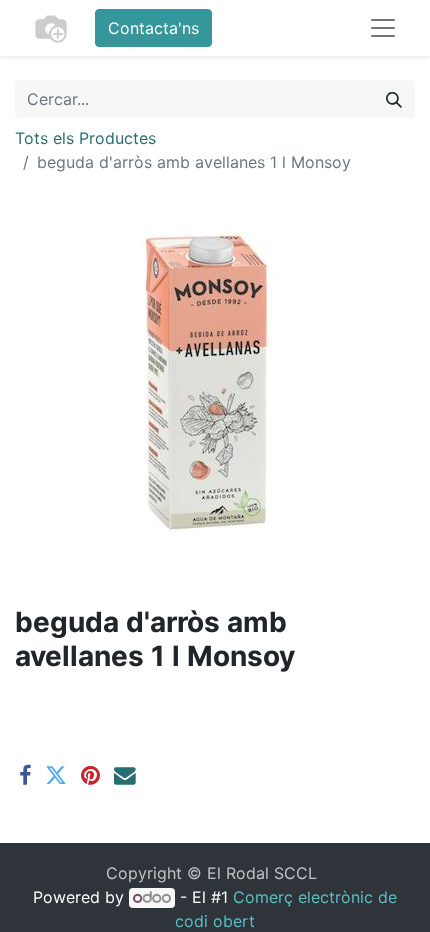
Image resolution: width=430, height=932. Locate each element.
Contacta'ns (153, 28)
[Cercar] (394, 99)
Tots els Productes (85, 138)
